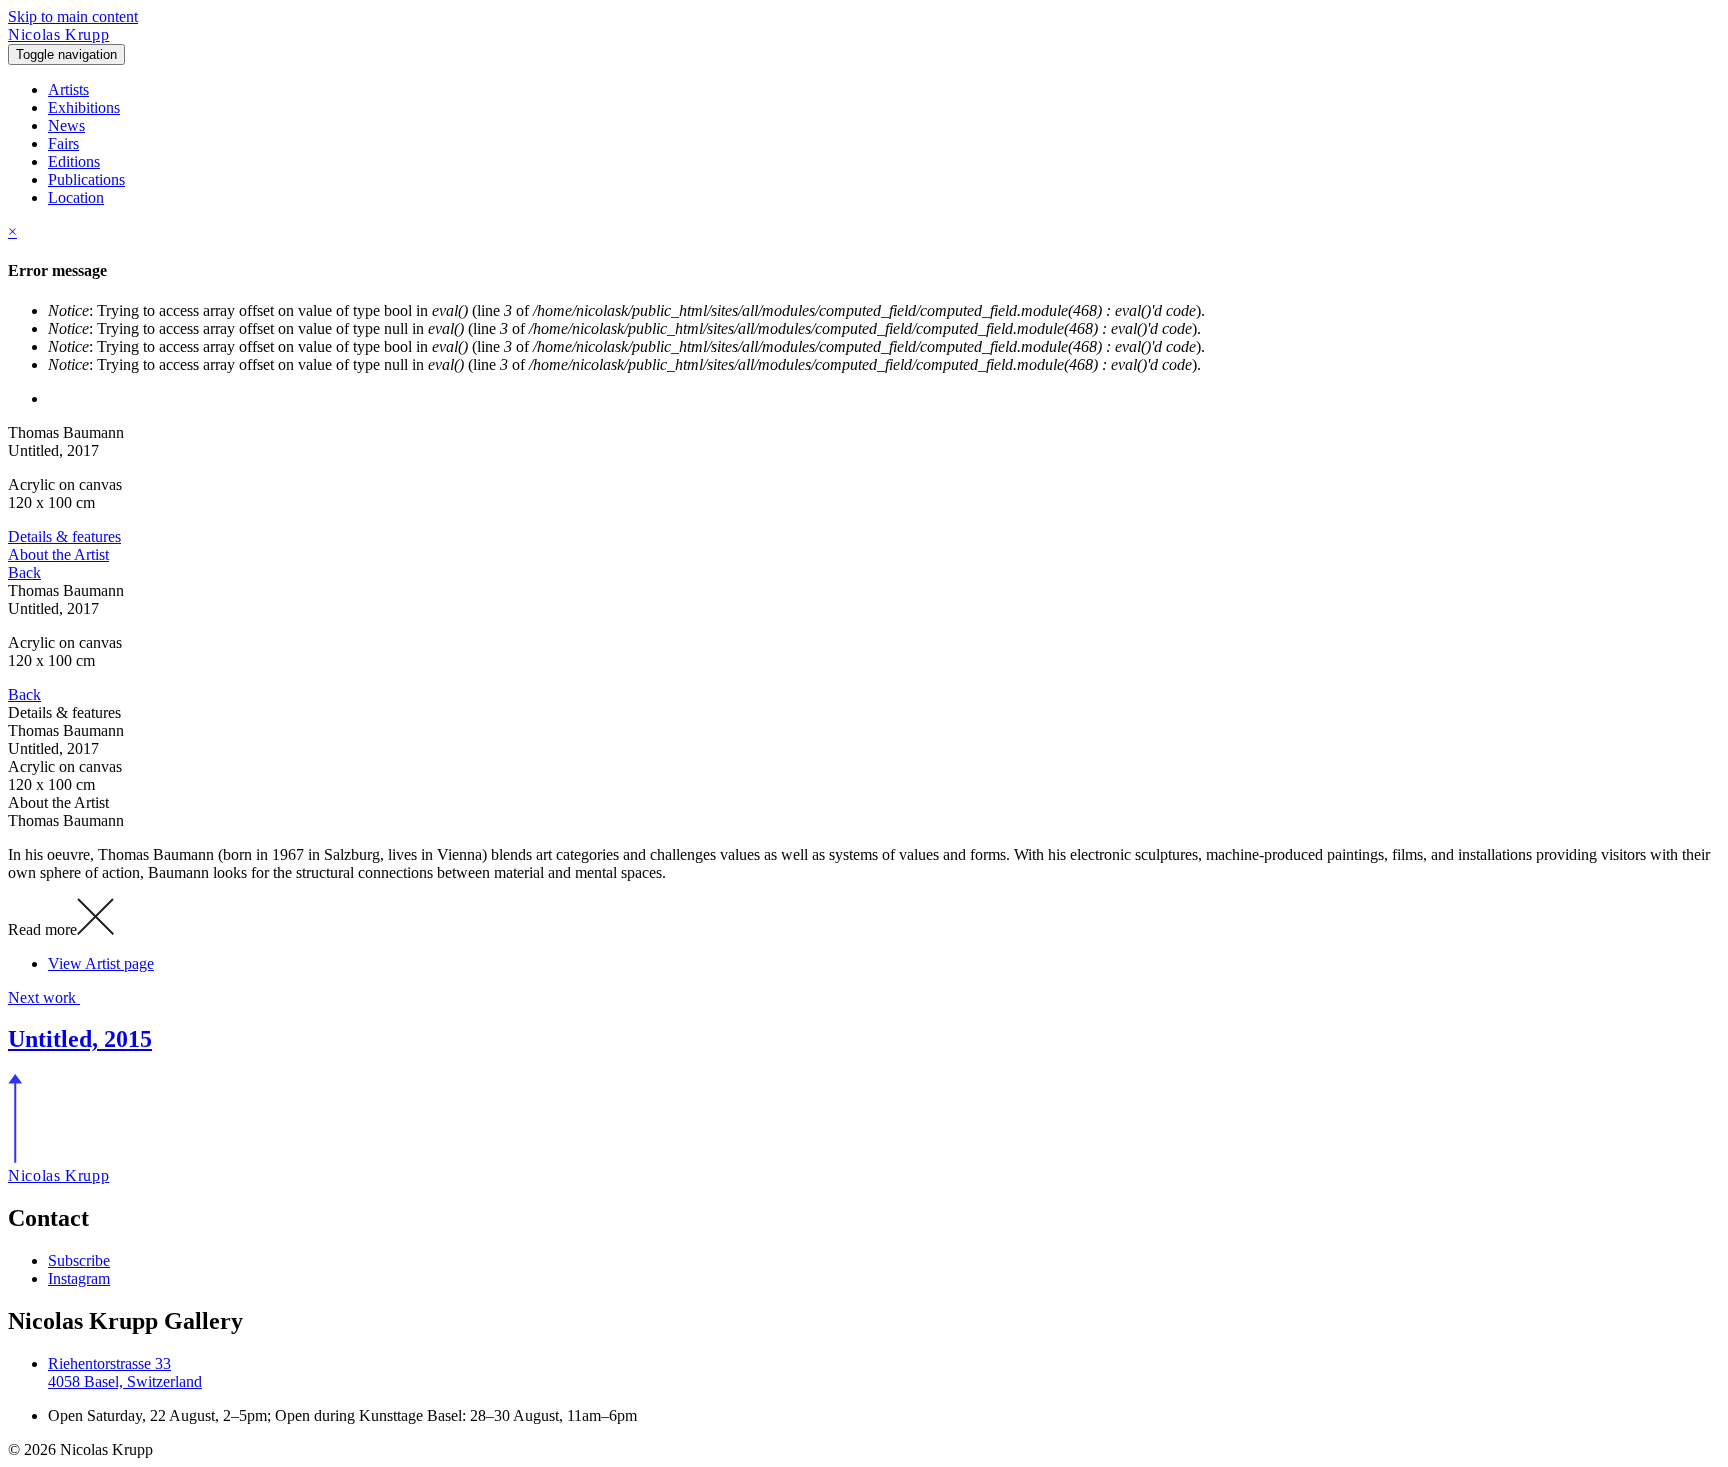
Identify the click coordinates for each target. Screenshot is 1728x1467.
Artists (68, 89)
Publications (86, 179)
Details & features (64, 536)
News (66, 125)
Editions (74, 161)
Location (76, 197)
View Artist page (101, 963)
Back (24, 572)
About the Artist (58, 554)
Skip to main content (73, 16)
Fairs (63, 143)
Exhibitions (84, 107)
